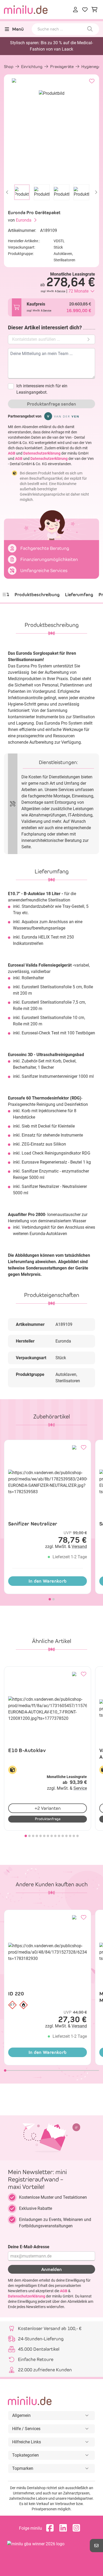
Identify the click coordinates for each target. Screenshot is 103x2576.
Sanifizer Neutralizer (33, 1524)
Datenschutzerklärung (42, 453)
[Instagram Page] (78, 2528)
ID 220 (16, 1994)
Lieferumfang (79, 595)
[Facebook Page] (51, 2528)
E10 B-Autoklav (27, 1750)
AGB (12, 453)
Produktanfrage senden (51, 404)
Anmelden (51, 2269)
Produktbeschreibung (37, 595)
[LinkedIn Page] (64, 2528)
